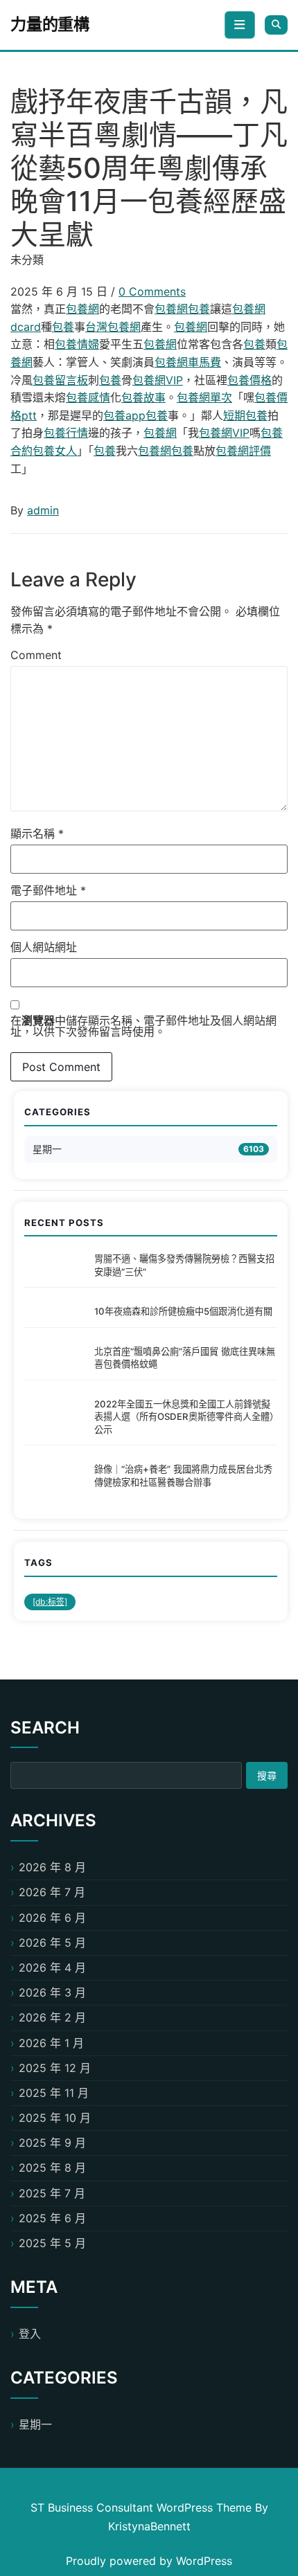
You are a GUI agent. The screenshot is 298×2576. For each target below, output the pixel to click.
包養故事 (143, 397)
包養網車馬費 (188, 362)
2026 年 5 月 (52, 1943)
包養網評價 (243, 451)
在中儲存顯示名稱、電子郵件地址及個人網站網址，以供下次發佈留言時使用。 (143, 1026)
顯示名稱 (37, 834)
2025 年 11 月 (54, 2093)
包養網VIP (158, 380)
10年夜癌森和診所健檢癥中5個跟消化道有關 (183, 1311)
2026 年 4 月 (52, 1967)
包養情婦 (77, 344)
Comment (36, 655)
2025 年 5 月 (52, 2243)
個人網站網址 (44, 947)
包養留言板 (60, 380)
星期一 (47, 1149)
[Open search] (276, 25)
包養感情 (88, 397)
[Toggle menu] (240, 25)
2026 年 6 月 (52, 1918)
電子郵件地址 (48, 890)
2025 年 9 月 (52, 2143)
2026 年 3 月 (52, 1992)
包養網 (82, 309)
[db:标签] (50, 1602)
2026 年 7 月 (52, 1892)
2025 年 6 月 (52, 2218)
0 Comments (152, 291)
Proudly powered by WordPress (149, 2561)
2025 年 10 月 (55, 2118)
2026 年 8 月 (52, 1867)
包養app (124, 415)
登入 (30, 2334)
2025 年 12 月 (55, 2068)
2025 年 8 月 (52, 2168)
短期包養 (245, 415)
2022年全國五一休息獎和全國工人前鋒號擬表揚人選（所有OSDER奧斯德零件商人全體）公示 (184, 1417)
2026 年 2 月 (52, 2017)
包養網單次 (204, 397)
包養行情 (66, 433)
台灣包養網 (113, 327)
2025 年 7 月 (52, 2193)
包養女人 (55, 451)
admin (43, 510)
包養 (199, 309)
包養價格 (249, 380)
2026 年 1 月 (51, 2043)
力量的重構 (50, 24)
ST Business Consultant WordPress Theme (143, 2507)
